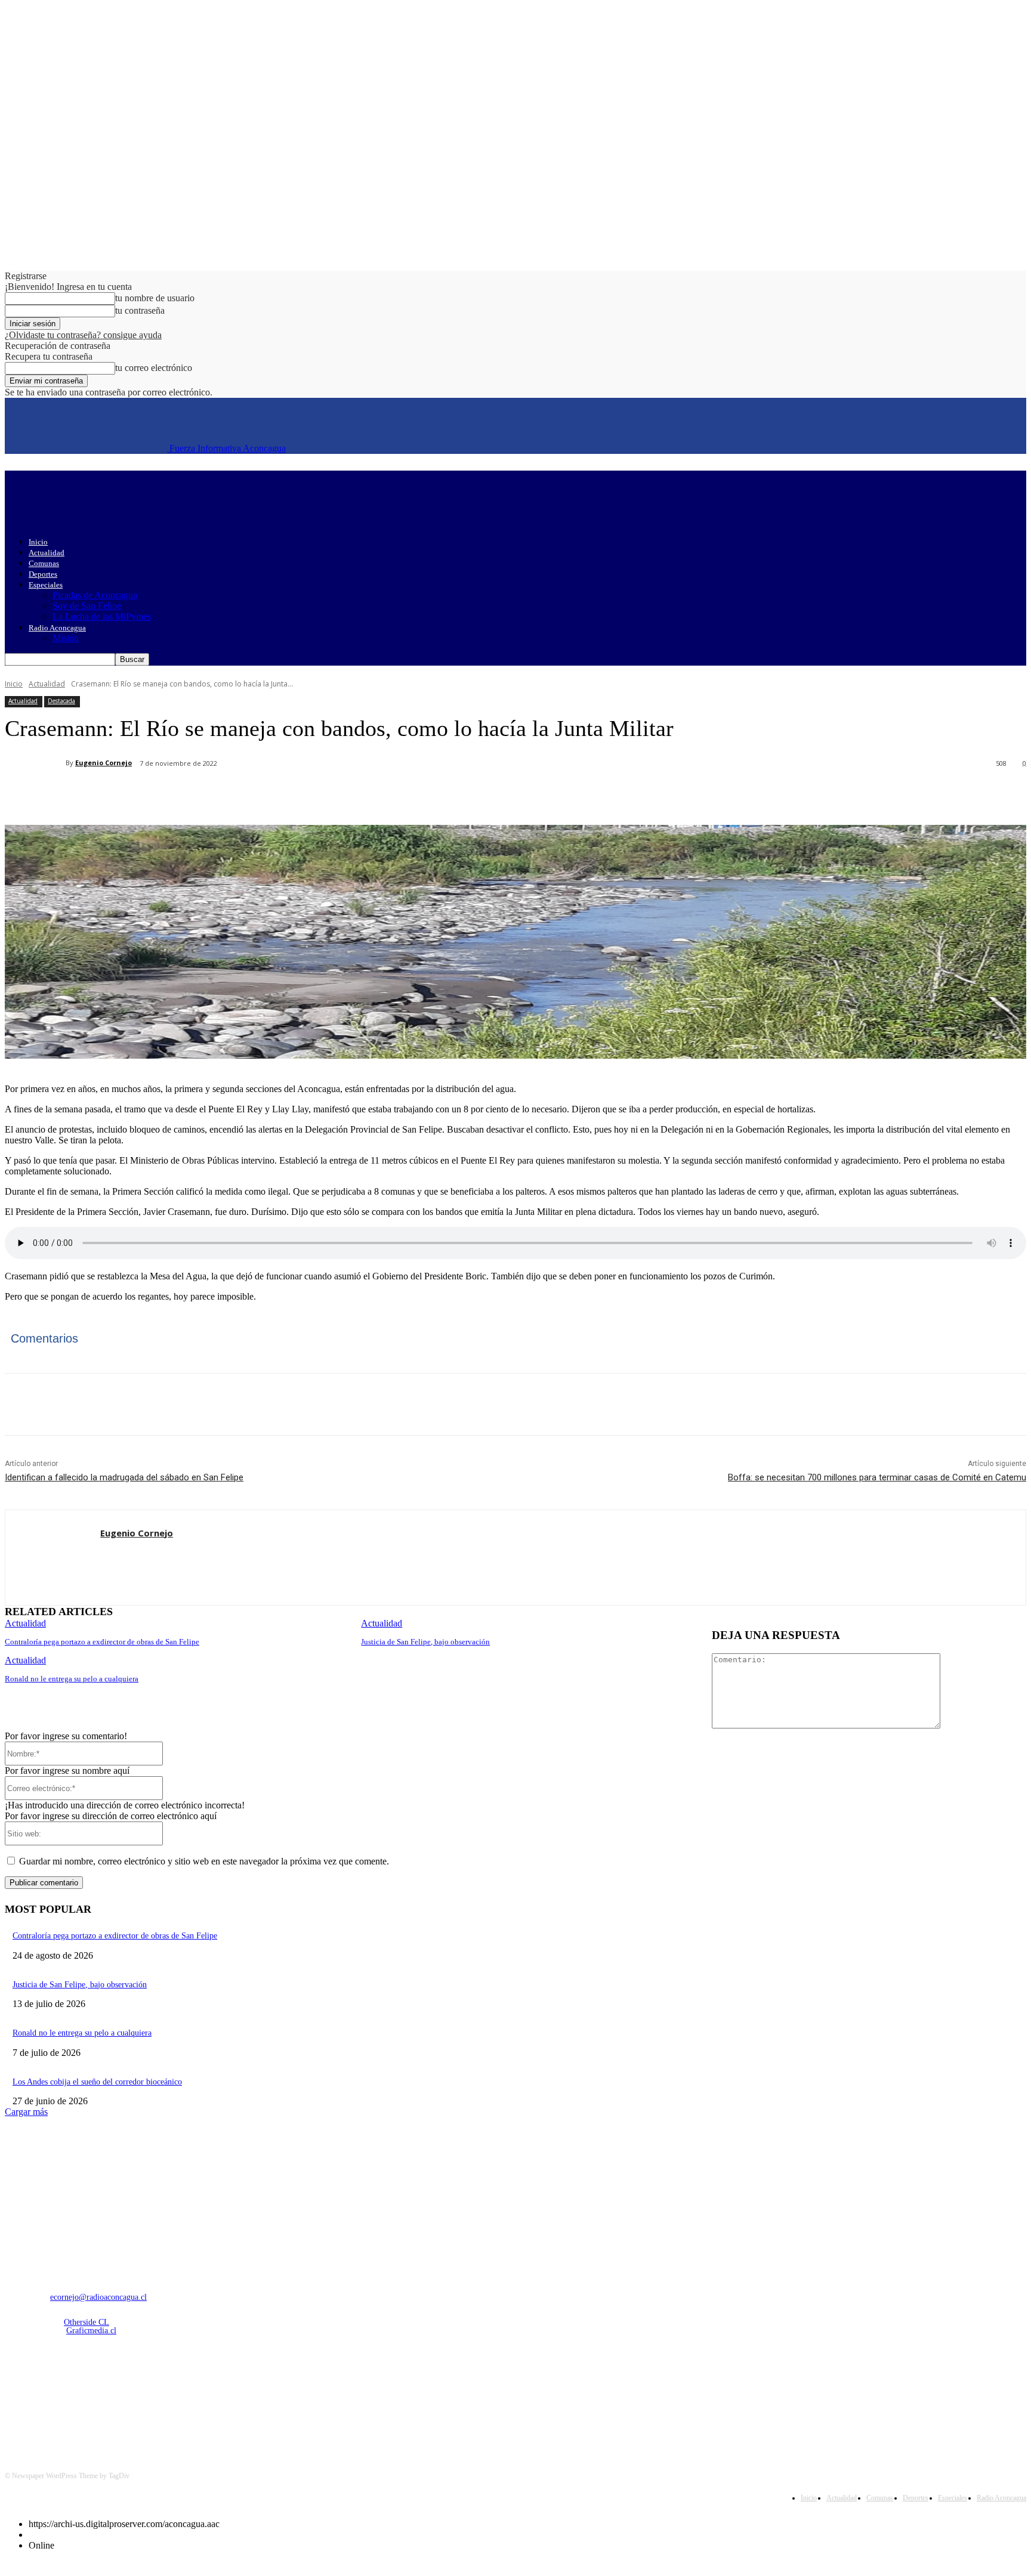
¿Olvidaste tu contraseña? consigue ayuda (83, 335)
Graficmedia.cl (91, 2331)
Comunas (44, 563)
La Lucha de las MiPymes (102, 616)
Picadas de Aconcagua (95, 595)
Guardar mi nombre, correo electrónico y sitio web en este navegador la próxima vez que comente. (204, 1861)
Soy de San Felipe (87, 606)
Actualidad (47, 553)
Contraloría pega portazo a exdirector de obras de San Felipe (102, 1642)
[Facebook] (114, 794)
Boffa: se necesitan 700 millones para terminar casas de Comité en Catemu (877, 1477)
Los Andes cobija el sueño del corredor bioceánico (97, 2082)
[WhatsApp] (243, 794)
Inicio (38, 542)
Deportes (43, 574)
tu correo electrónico (154, 368)
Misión (66, 638)
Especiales (46, 585)
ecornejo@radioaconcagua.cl (98, 2297)
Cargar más (26, 2112)
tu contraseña (140, 310)
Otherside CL (87, 2322)
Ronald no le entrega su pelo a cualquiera (72, 1679)
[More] (286, 794)
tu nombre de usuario (155, 298)
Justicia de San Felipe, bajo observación (425, 1642)
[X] (157, 794)
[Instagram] (47, 2394)
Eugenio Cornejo (104, 763)
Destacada (61, 701)
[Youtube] (139, 2394)
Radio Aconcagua (57, 628)
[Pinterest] (200, 794)
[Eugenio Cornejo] (35, 763)
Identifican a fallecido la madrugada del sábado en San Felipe (124, 1477)
